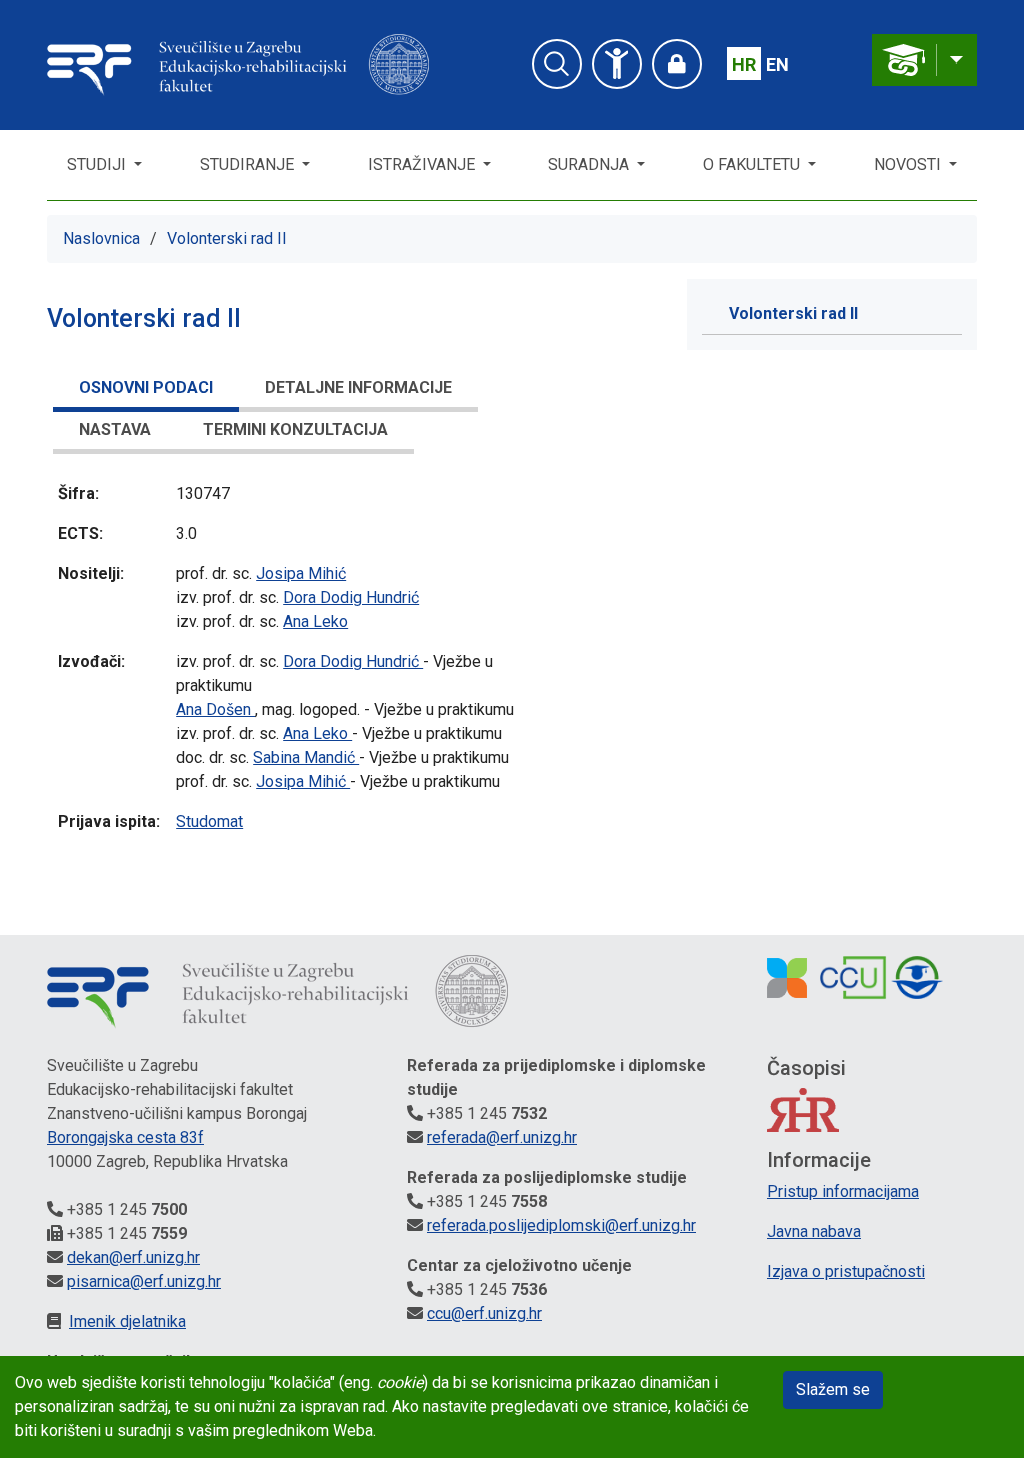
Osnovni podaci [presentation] (146, 387)
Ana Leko (315, 621)
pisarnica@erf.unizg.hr (144, 1281)
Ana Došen (215, 709)
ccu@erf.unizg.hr (484, 1313)
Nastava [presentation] (115, 429)
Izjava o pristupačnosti (846, 1271)
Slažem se (833, 1389)
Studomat (209, 821)
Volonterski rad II (227, 238)
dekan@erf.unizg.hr (133, 1257)
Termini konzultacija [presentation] (295, 429)
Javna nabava (814, 1231)
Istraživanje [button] (423, 164)
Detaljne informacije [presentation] (358, 387)
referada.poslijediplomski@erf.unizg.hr (561, 1225)
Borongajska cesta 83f (125, 1137)
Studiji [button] (98, 164)
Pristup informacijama (843, 1191)
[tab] (146, 391)
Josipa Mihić (301, 573)
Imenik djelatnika (127, 1321)
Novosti (909, 164)
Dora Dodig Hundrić (351, 597)
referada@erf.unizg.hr (502, 1137)
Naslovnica (101, 238)
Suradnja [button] (590, 164)
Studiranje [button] (249, 164)
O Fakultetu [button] (753, 164)
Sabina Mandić (306, 757)
